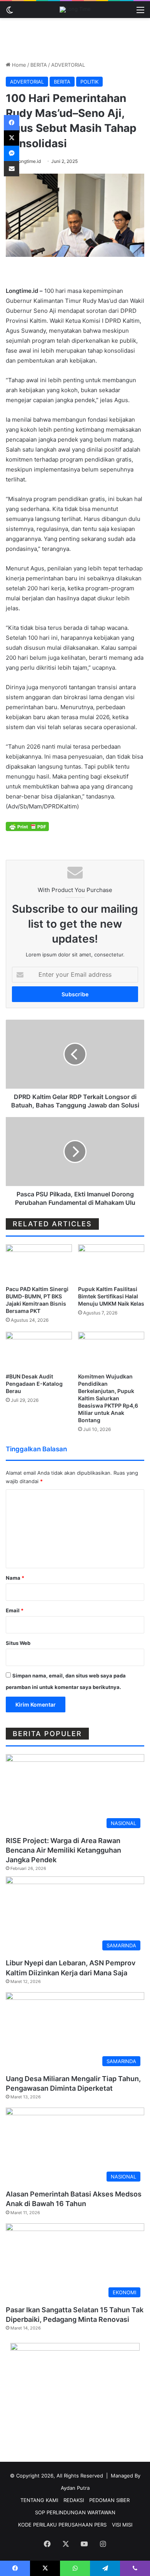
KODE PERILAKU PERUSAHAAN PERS (62, 2525)
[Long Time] (75, 10)
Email (15, 1610)
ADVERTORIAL (68, 65)
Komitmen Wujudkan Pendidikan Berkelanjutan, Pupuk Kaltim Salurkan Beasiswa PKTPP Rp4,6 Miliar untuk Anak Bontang (108, 1398)
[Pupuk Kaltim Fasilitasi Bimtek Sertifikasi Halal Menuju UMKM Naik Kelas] (111, 1263)
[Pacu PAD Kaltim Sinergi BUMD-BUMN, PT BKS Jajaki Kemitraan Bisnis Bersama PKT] (39, 1263)
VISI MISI (122, 2525)
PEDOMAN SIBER (109, 2500)
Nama (15, 1578)
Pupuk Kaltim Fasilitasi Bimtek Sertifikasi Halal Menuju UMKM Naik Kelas (111, 1296)
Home (18, 65)
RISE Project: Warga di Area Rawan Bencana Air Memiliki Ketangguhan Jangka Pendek (63, 1850)
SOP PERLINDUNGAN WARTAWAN (75, 2512)
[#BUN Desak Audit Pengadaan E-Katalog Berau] (39, 1350)
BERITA (39, 65)
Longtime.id (28, 161)
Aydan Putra (75, 2488)
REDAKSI (74, 2500)
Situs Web (18, 1643)
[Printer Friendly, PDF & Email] (27, 826)
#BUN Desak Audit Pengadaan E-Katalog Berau (34, 1384)
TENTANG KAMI (39, 2500)
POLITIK (89, 82)
